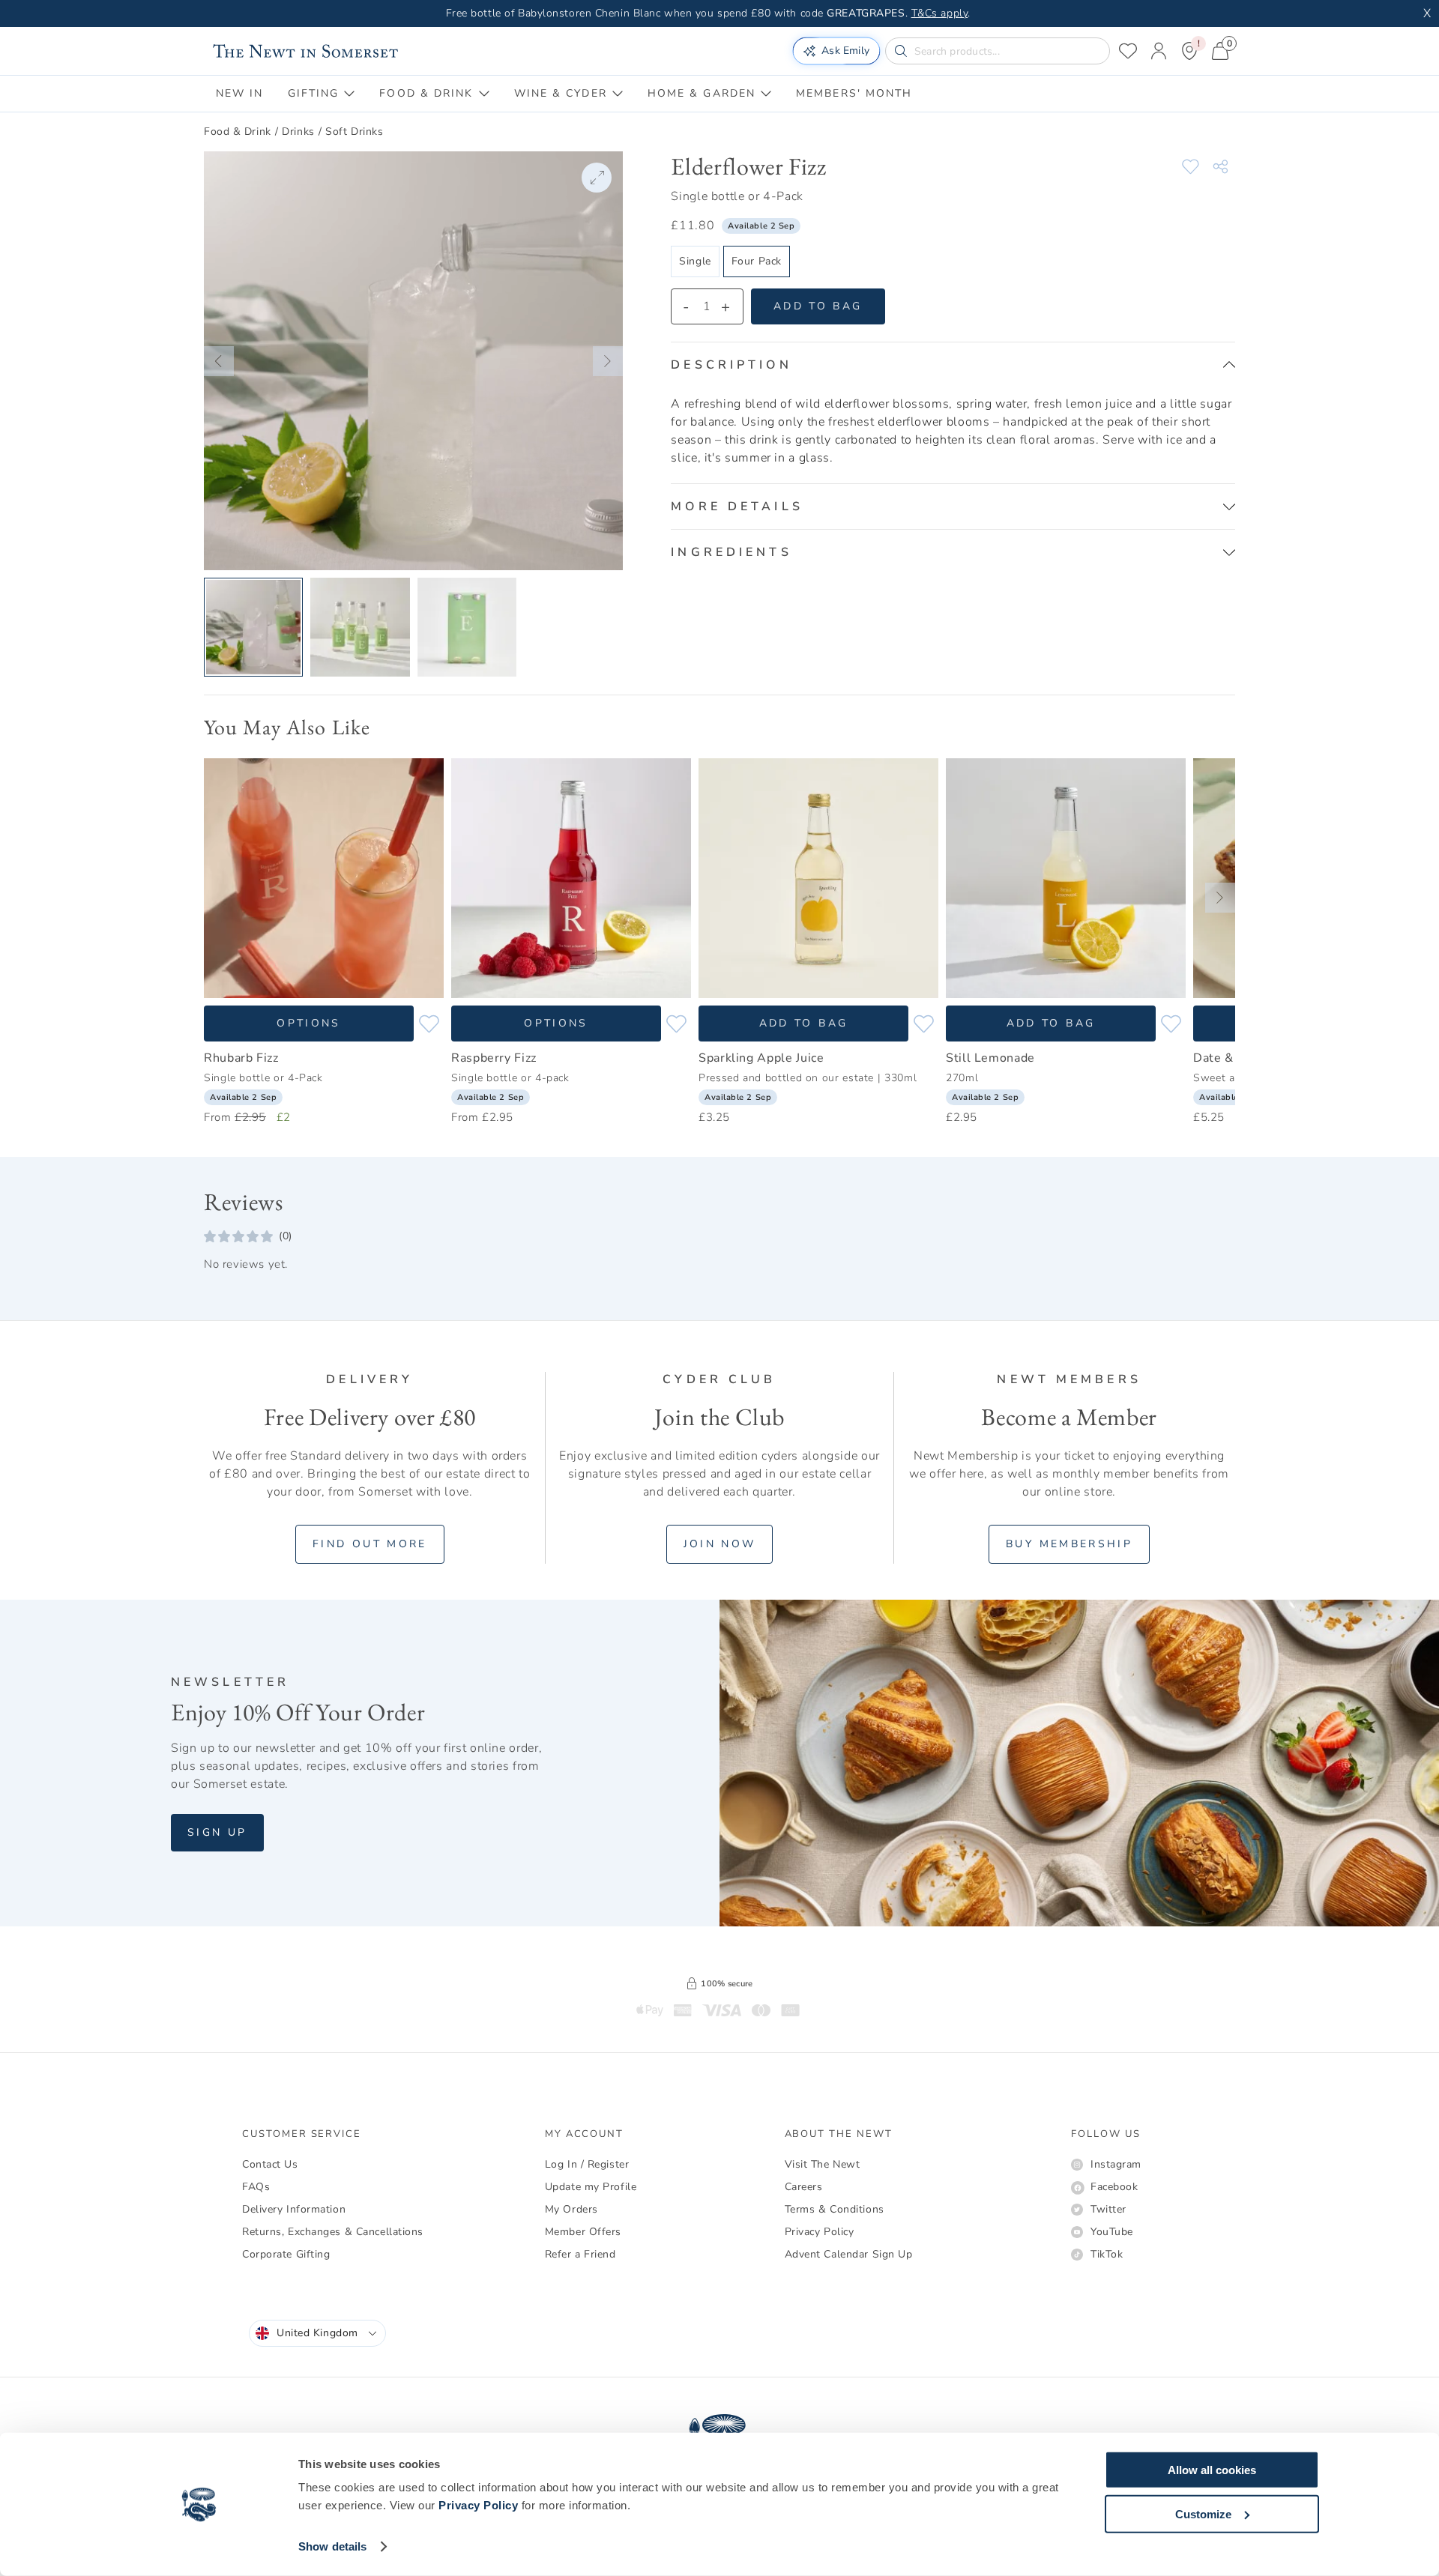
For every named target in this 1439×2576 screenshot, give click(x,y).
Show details (332, 2546)
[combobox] (317, 2333)
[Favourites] (1128, 51)
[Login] (1159, 51)
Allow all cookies (1212, 2470)
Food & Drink (238, 131)
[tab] (240, 94)
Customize (1203, 2513)
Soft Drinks (354, 131)
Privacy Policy (478, 2505)
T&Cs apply (940, 13)
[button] (219, 361)
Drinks (298, 131)
